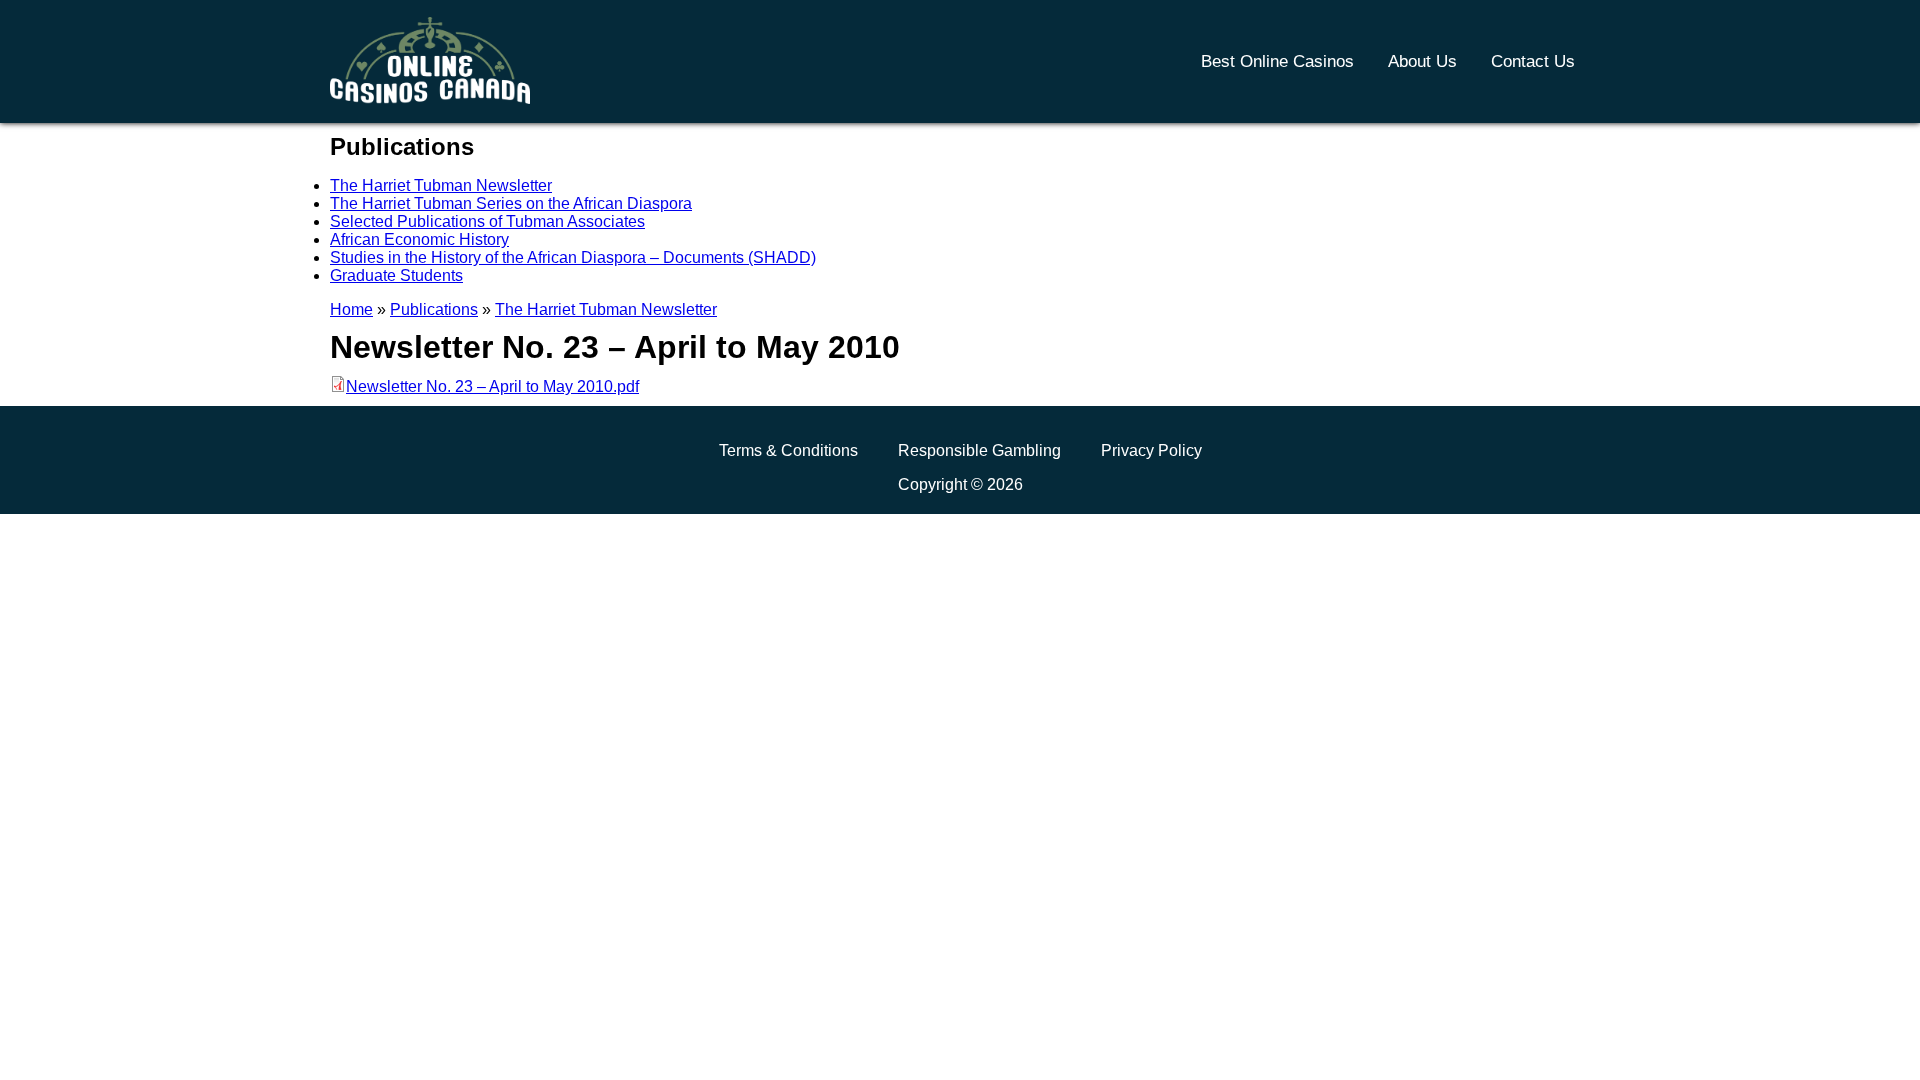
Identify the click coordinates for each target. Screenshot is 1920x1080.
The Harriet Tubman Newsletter (441, 185)
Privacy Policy (1151, 450)
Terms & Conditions (788, 450)
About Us (1422, 61)
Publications (434, 309)
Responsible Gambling (979, 450)
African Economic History (419, 239)
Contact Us (1533, 61)
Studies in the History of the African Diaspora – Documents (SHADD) (573, 257)
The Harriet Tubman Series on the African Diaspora (511, 203)
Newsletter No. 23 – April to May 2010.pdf (492, 386)
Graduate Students (396, 275)
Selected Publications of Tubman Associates (487, 221)
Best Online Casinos (1277, 61)
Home (351, 309)
